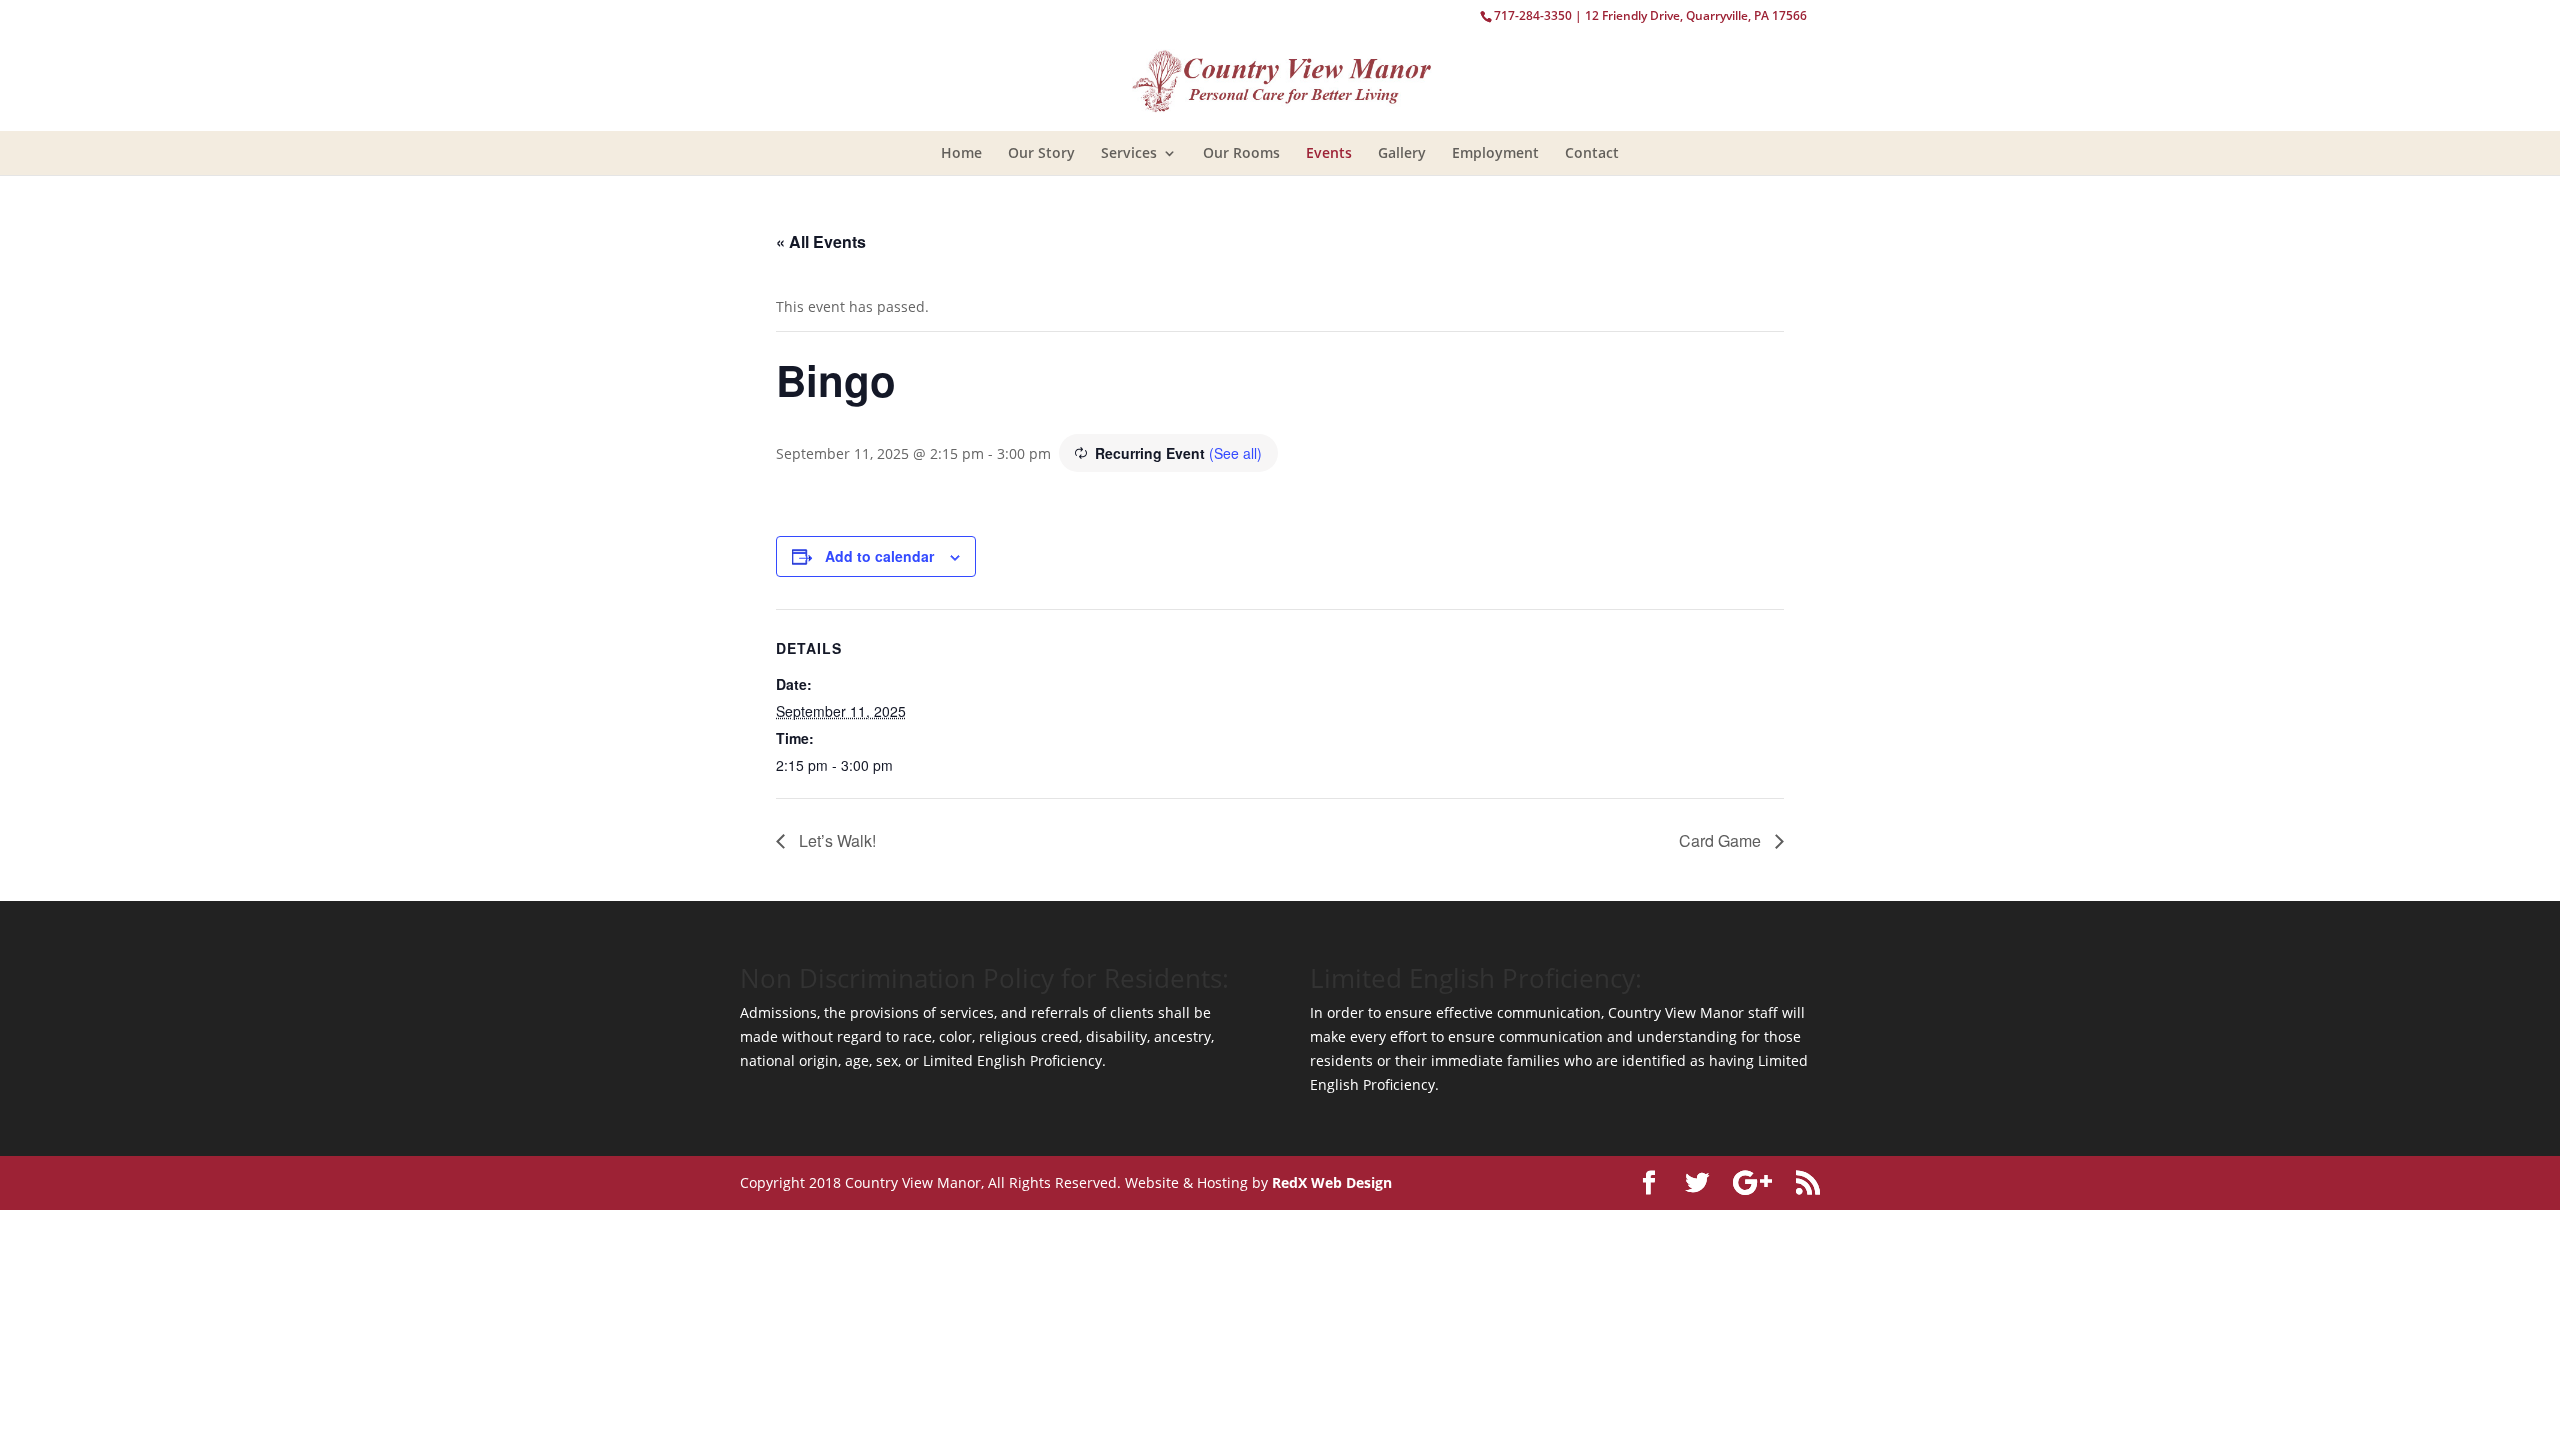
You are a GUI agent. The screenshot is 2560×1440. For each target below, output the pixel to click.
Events (1329, 152)
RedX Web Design (1332, 1182)
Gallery (1402, 152)
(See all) (1235, 453)
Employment (1495, 152)
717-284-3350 (1533, 15)
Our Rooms (1241, 152)
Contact (1592, 152)
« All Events (821, 241)
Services (1129, 152)
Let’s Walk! (835, 840)
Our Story (1041, 152)
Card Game (1722, 840)
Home (961, 152)
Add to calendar (879, 556)
